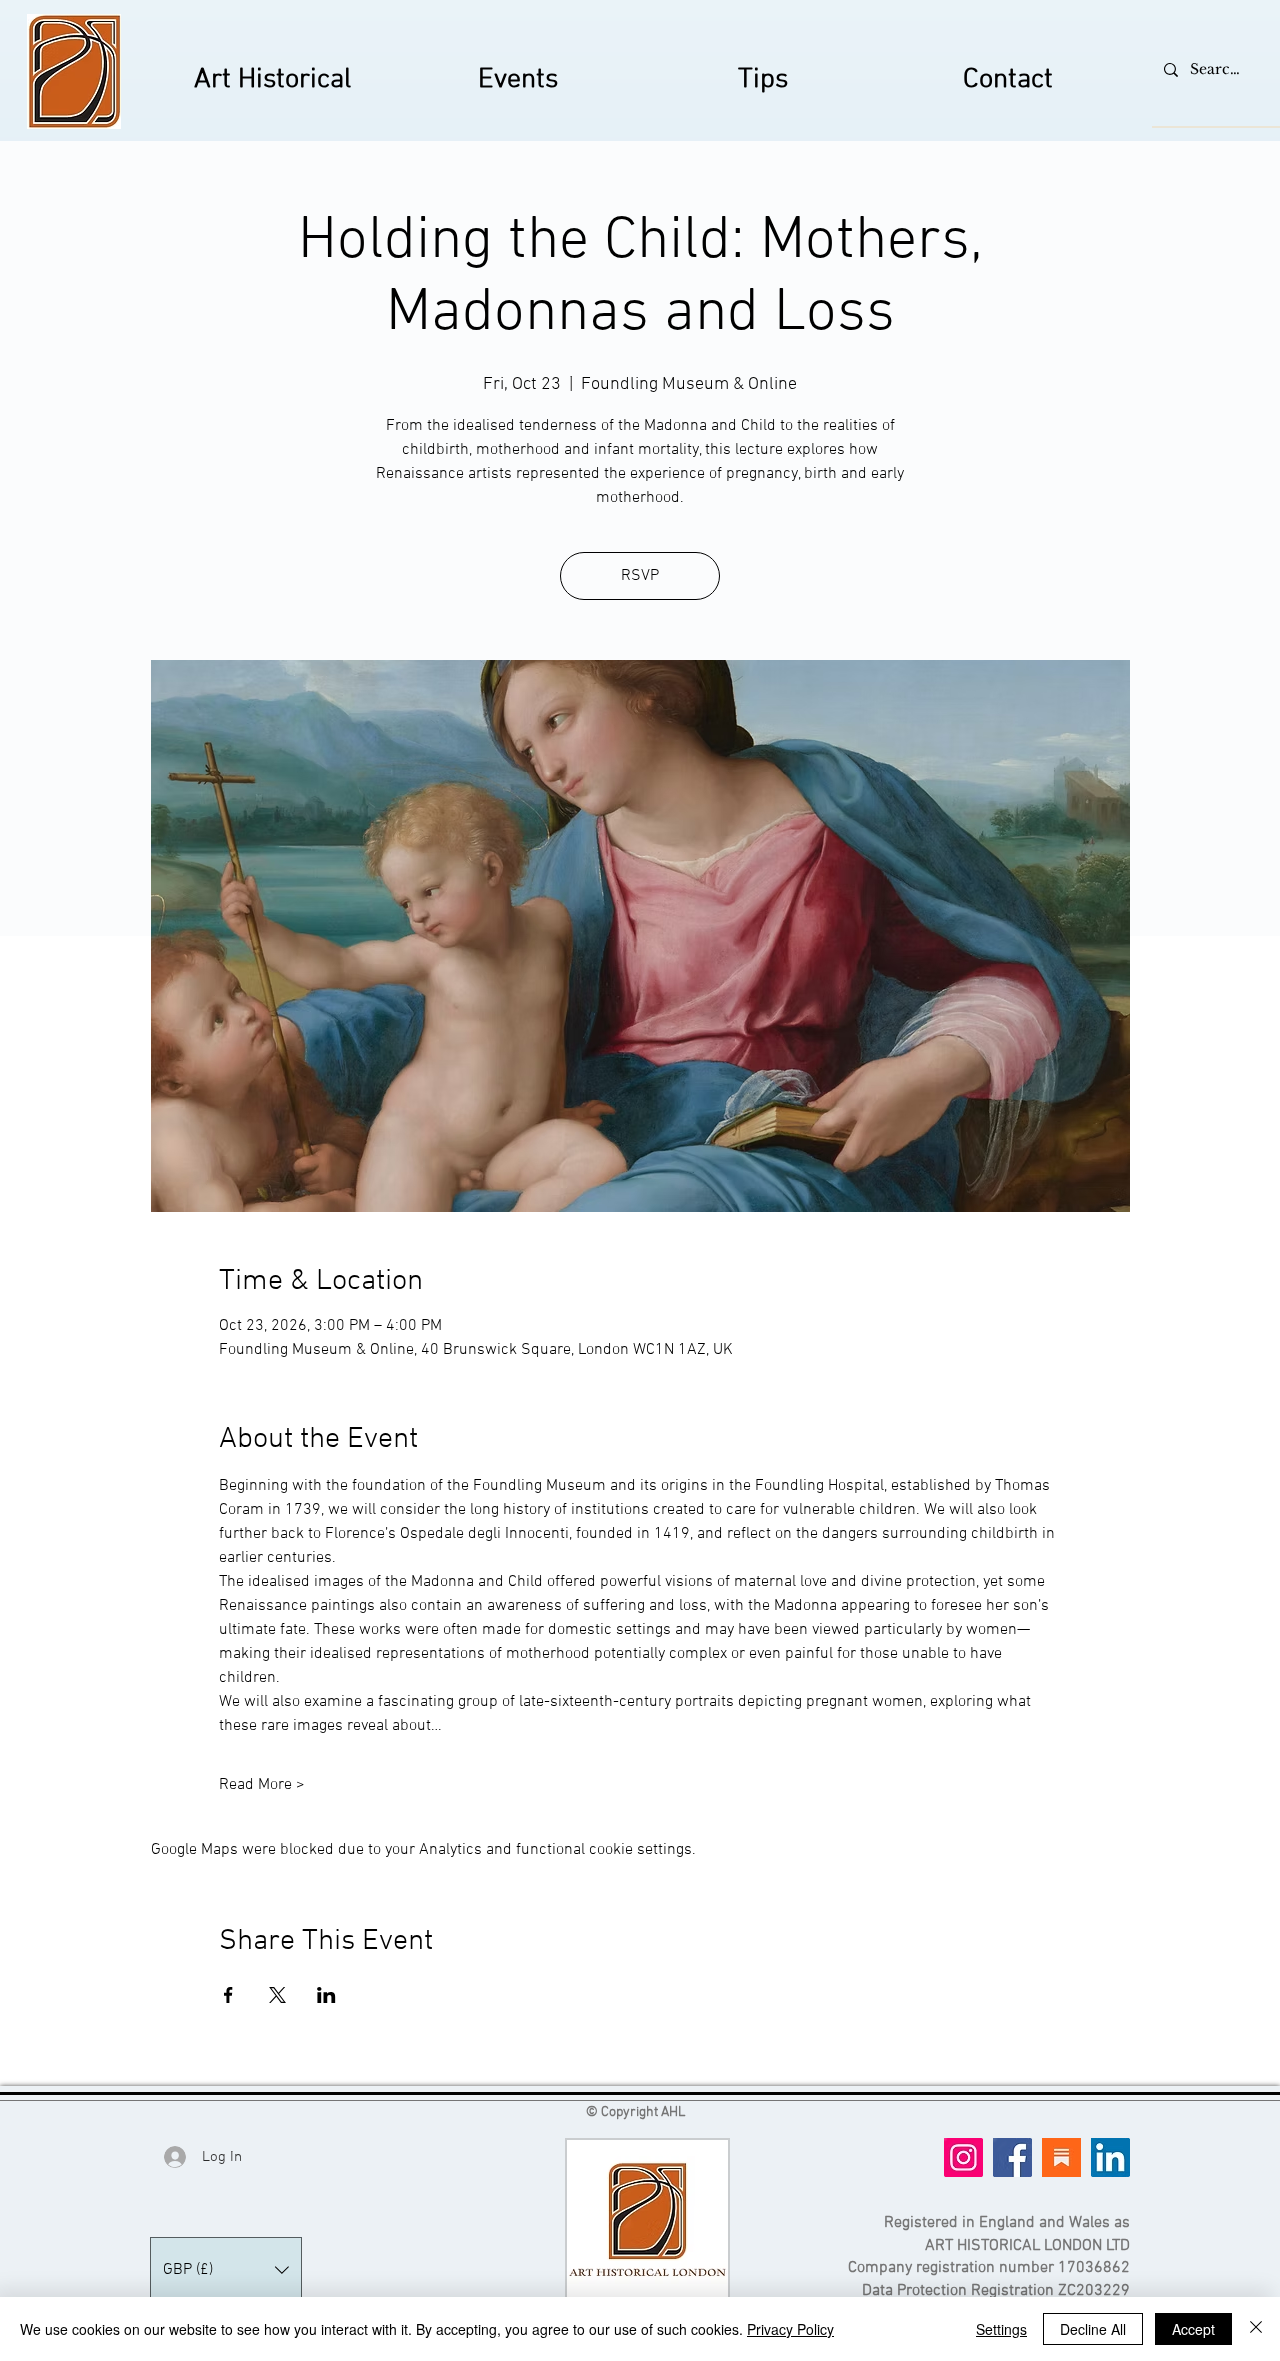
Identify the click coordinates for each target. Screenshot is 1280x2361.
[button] (226, 2270)
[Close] (1256, 2329)
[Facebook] (1012, 2157)
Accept (1193, 2329)
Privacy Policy (790, 2329)
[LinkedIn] (1110, 2157)
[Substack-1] (1061, 2157)
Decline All (1093, 2329)
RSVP (640, 576)
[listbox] (226, 2270)
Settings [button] (1001, 2329)
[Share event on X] (277, 1995)
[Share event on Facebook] (228, 1995)
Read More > (262, 1785)
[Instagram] (963, 2157)
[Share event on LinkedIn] (326, 1995)
